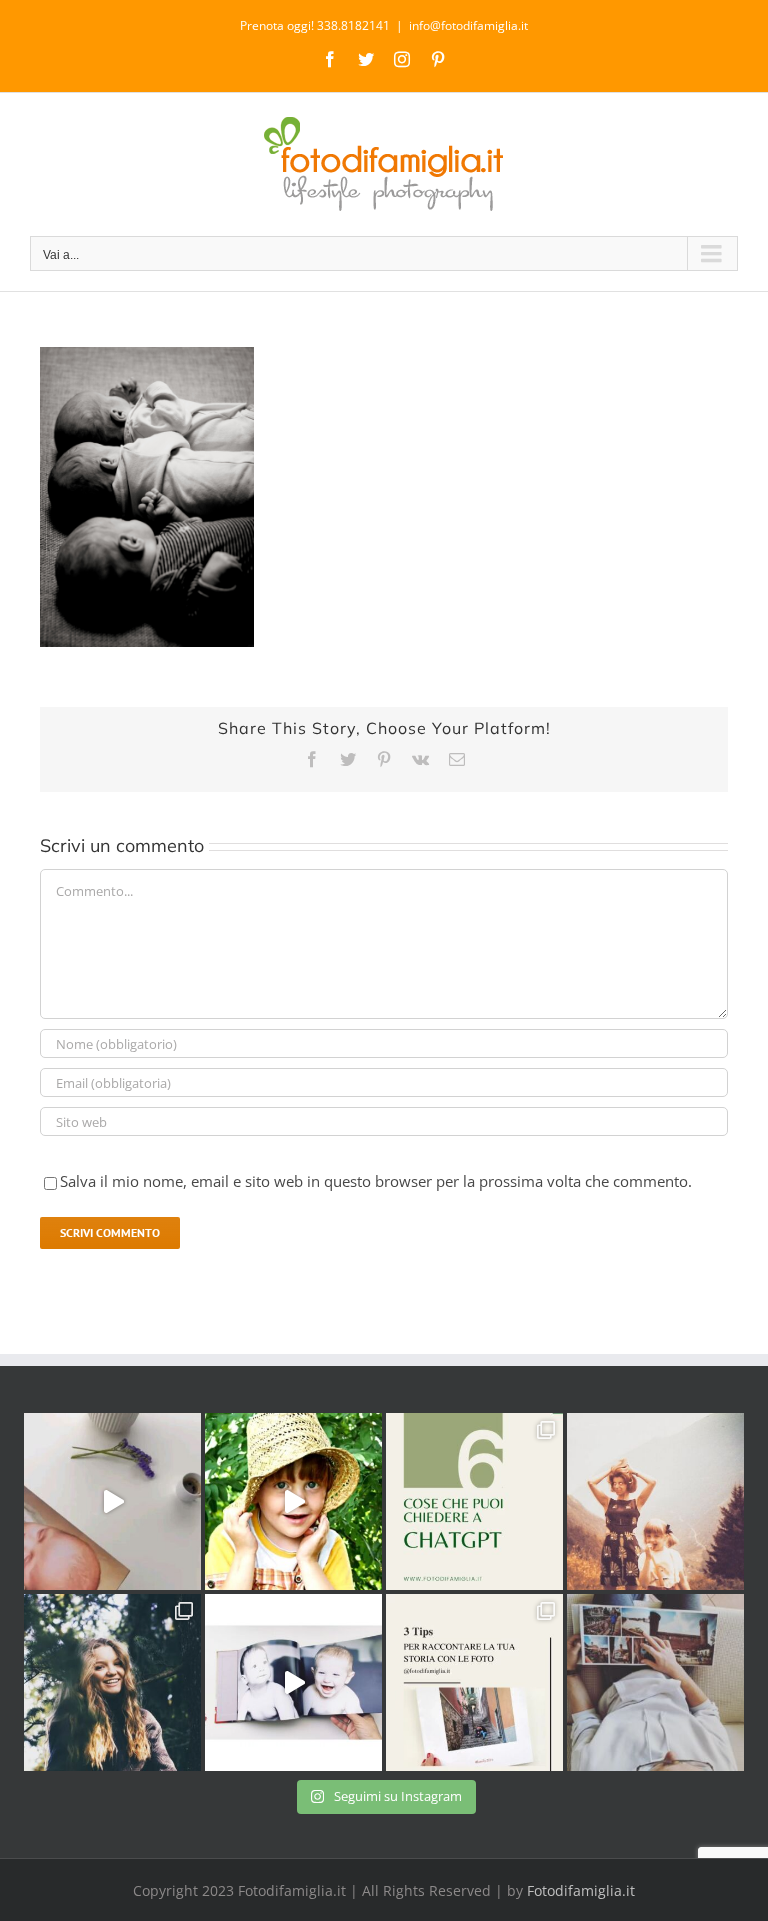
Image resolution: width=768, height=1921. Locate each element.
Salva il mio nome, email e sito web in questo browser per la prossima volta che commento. (376, 1181)
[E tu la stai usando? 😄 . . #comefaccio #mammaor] (474, 1501)
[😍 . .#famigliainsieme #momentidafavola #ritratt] (293, 1682)
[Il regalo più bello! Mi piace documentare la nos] (655, 1682)
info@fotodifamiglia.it (468, 25)
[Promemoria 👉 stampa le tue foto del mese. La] (112, 1501)
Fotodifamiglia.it (581, 1890)
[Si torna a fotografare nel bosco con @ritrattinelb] (112, 1682)
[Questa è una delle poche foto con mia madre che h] (655, 1501)
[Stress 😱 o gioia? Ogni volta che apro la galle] (474, 1682)
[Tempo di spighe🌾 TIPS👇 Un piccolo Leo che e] (293, 1501)
